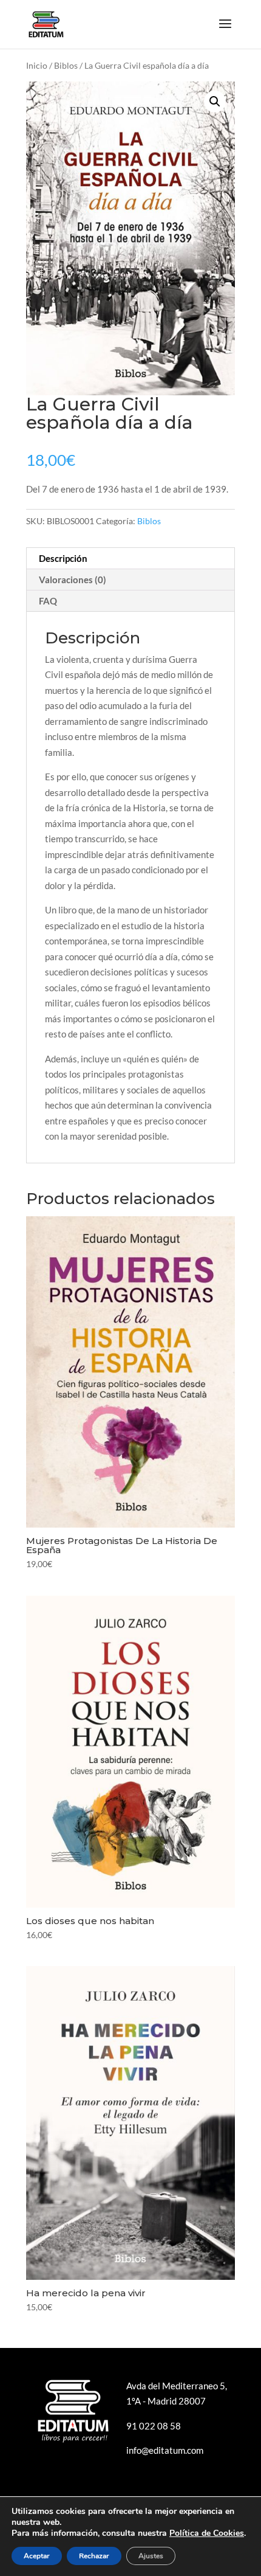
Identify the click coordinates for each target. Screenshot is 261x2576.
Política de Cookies (207, 2533)
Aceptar (37, 2556)
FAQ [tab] (48, 601)
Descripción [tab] (63, 558)
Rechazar (94, 2556)
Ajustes (151, 2556)
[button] (215, 102)
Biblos (66, 65)
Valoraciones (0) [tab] (73, 580)
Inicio (37, 65)
